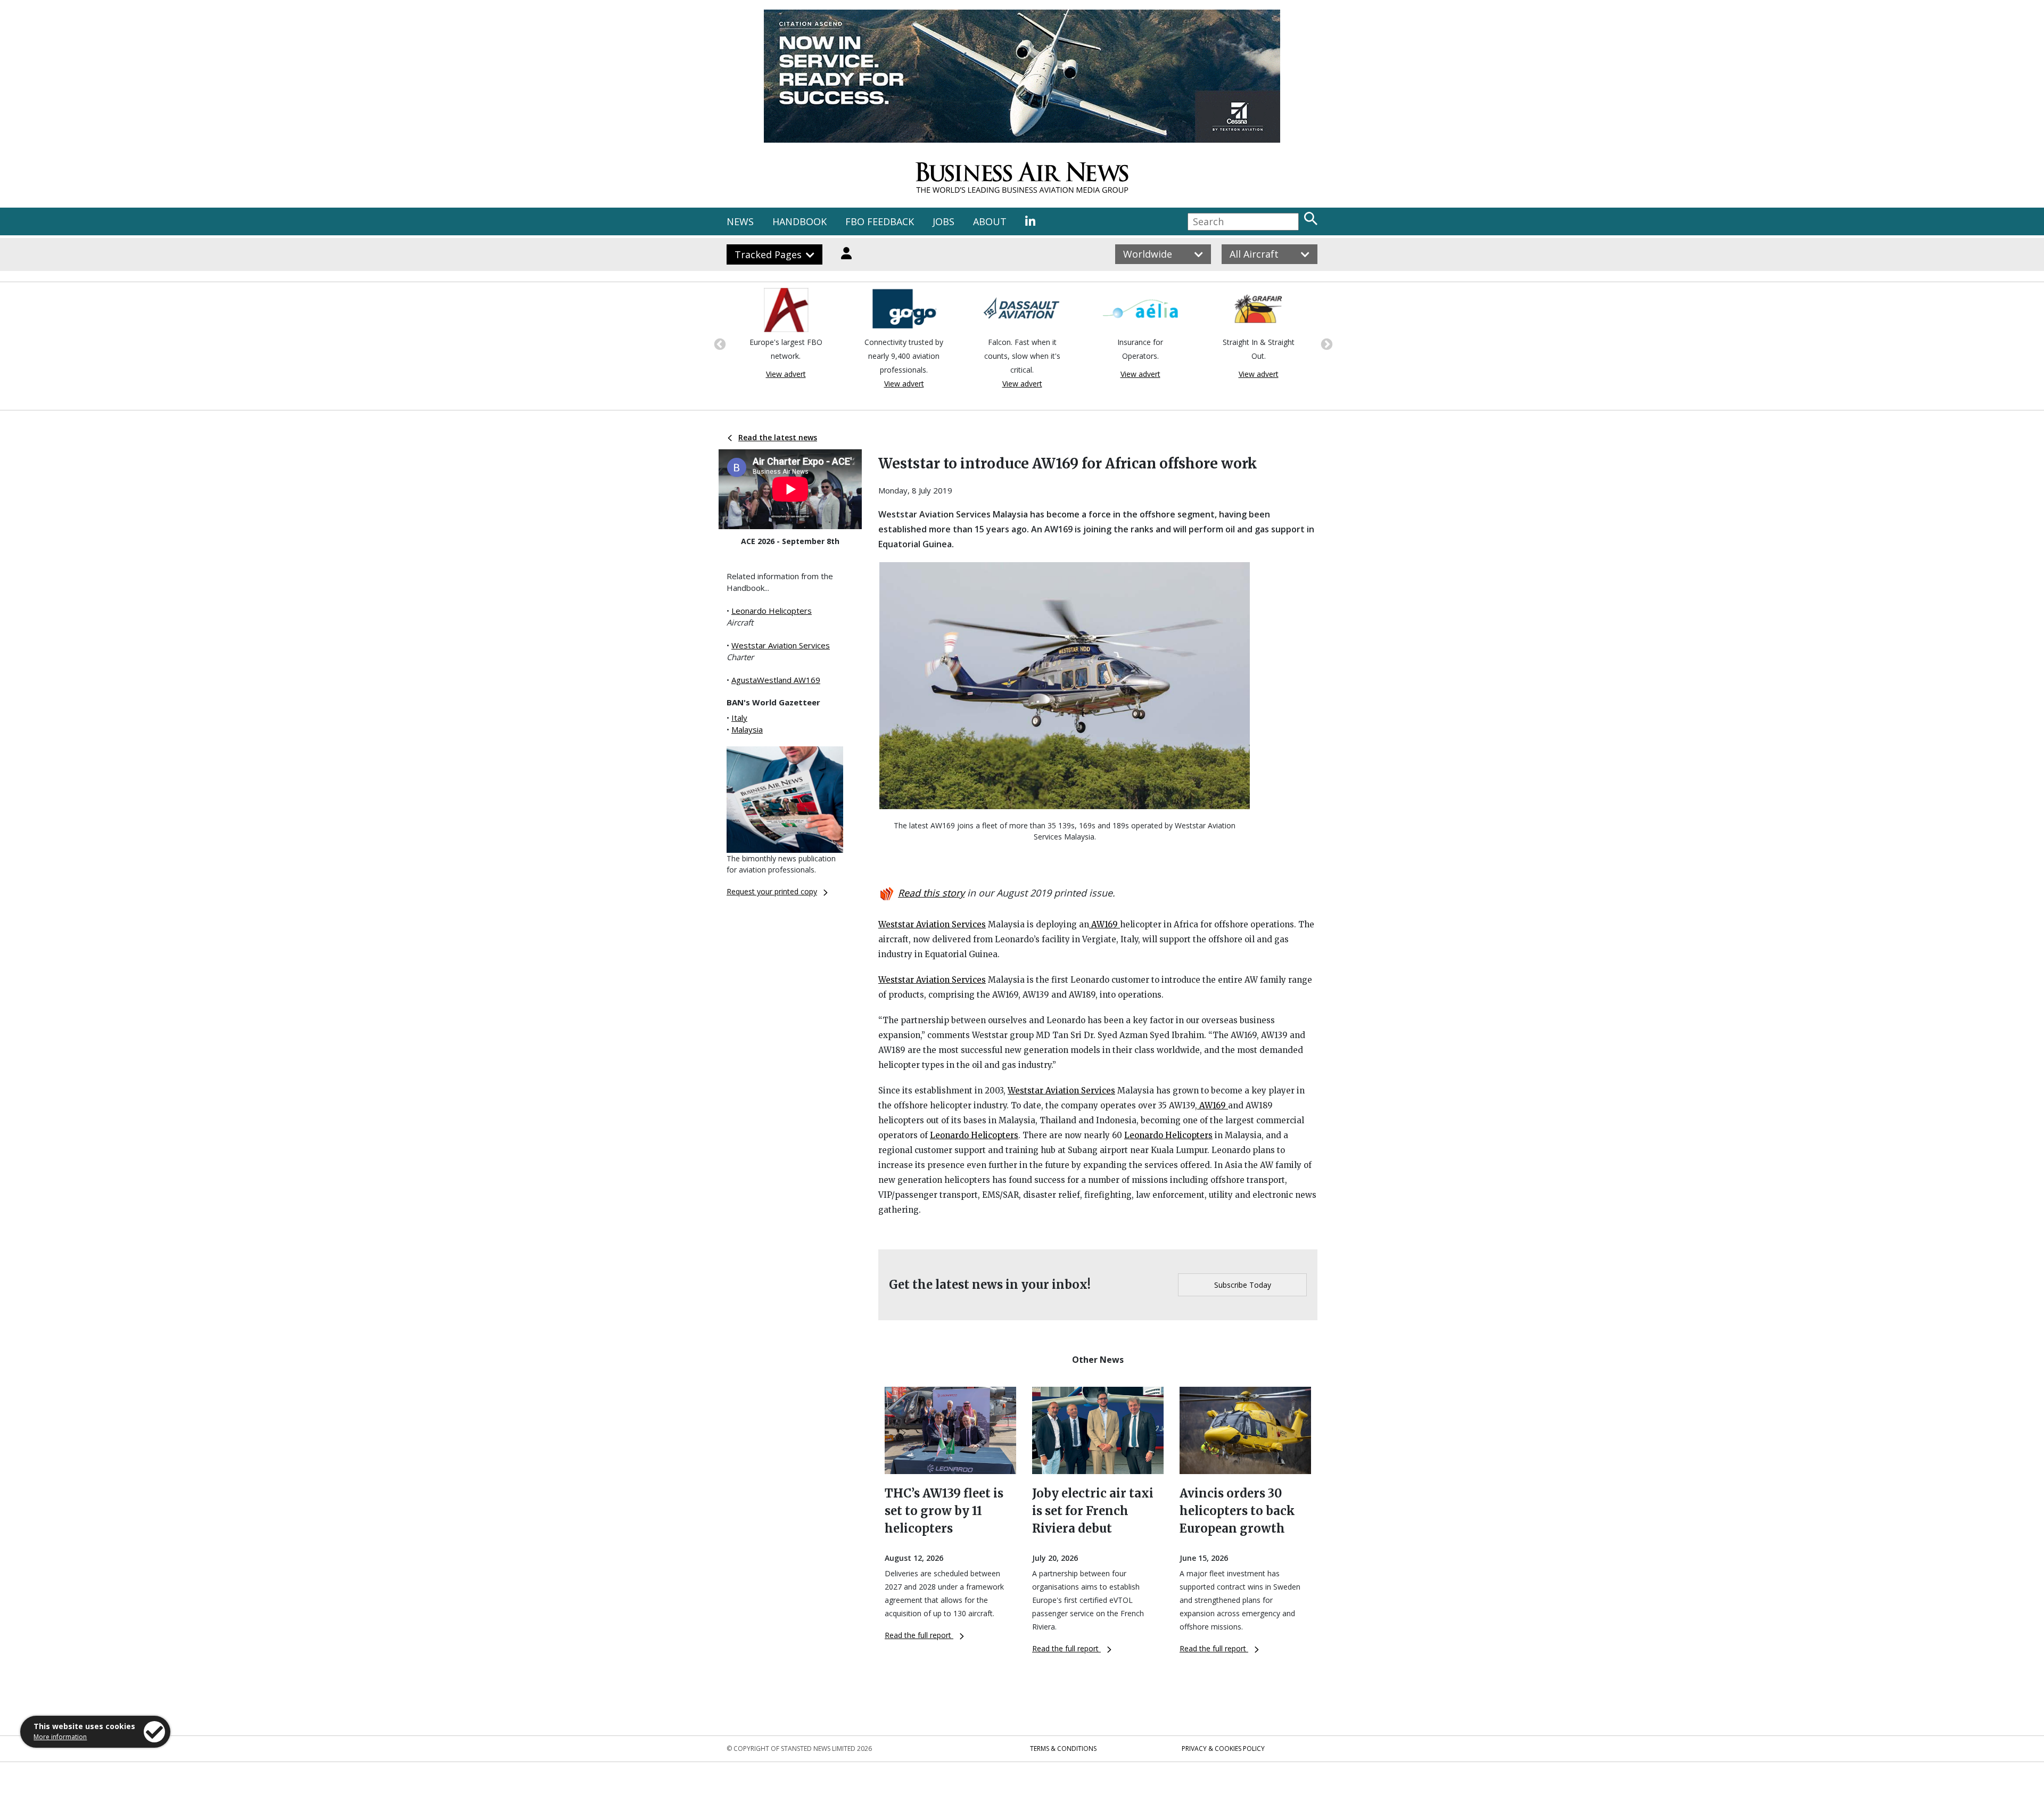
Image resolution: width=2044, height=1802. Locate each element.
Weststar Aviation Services (781, 645)
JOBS (943, 221)
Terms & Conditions (1063, 1748)
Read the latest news (778, 437)
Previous (719, 343)
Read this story (931, 893)
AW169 (1105, 924)
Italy (739, 718)
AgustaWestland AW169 (776, 680)
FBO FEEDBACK (880, 221)
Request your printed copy (772, 891)
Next (1325, 343)
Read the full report (919, 1635)
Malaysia (747, 729)
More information (60, 1737)
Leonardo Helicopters (772, 611)
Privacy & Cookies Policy (1223, 1748)
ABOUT (990, 221)
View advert (786, 384)
